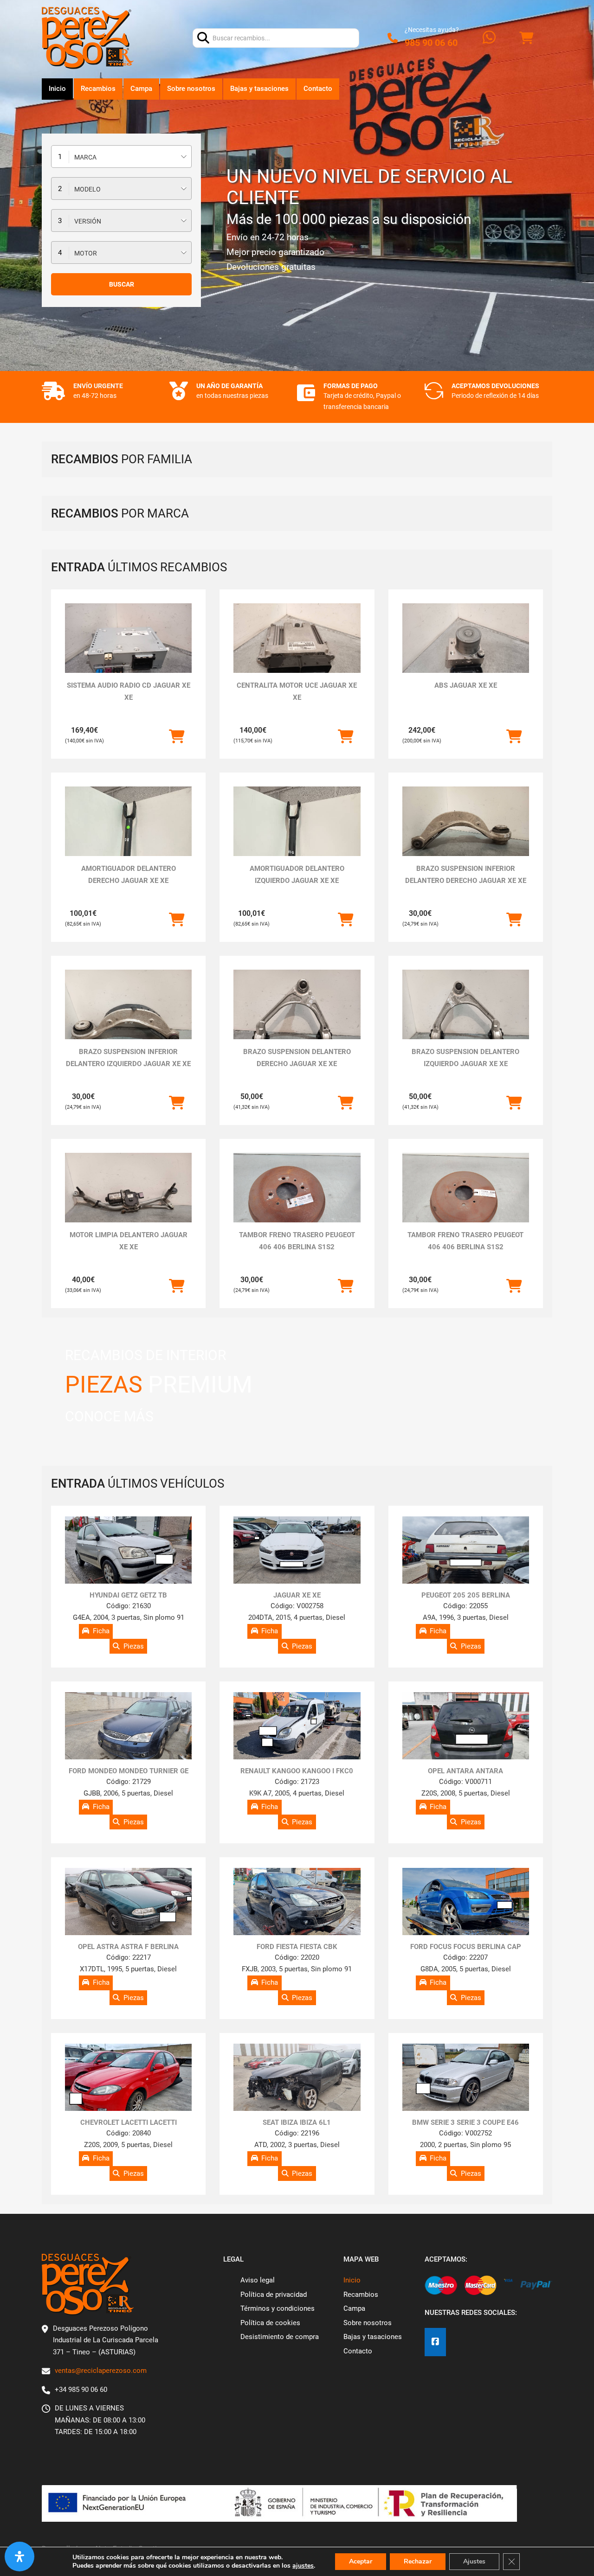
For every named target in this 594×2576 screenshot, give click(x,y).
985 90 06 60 (431, 43)
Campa (141, 89)
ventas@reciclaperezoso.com (101, 2371)
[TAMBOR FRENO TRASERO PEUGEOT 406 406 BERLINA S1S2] (297, 1200)
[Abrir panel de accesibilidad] (19, 2557)
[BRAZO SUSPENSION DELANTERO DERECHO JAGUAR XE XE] (297, 1017)
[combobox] (121, 157)
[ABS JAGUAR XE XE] (466, 651)
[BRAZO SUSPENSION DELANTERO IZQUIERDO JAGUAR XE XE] (466, 1017)
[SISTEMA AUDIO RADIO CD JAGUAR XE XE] (128, 651)
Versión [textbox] (88, 221)
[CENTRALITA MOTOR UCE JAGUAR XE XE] (297, 651)
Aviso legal (258, 2280)
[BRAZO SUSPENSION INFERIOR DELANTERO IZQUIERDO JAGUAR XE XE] (128, 1017)
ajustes (303, 2566)
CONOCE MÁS (109, 1416)
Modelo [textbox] (87, 189)
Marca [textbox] (85, 157)
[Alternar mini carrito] (526, 38)
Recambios (98, 89)
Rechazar (418, 2561)
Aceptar (361, 2561)
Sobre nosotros (191, 89)
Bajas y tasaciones (259, 89)
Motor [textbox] (86, 253)
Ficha (101, 1631)
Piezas (134, 1646)
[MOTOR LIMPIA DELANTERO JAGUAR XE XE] (128, 1200)
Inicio (57, 89)
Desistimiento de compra (280, 2337)
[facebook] (435, 2342)
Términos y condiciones (278, 2308)
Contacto (318, 89)
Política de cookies (270, 2323)
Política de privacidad (274, 2295)
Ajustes (474, 2561)
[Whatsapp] (489, 38)
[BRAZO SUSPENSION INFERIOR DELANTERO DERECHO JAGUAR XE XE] (466, 834)
